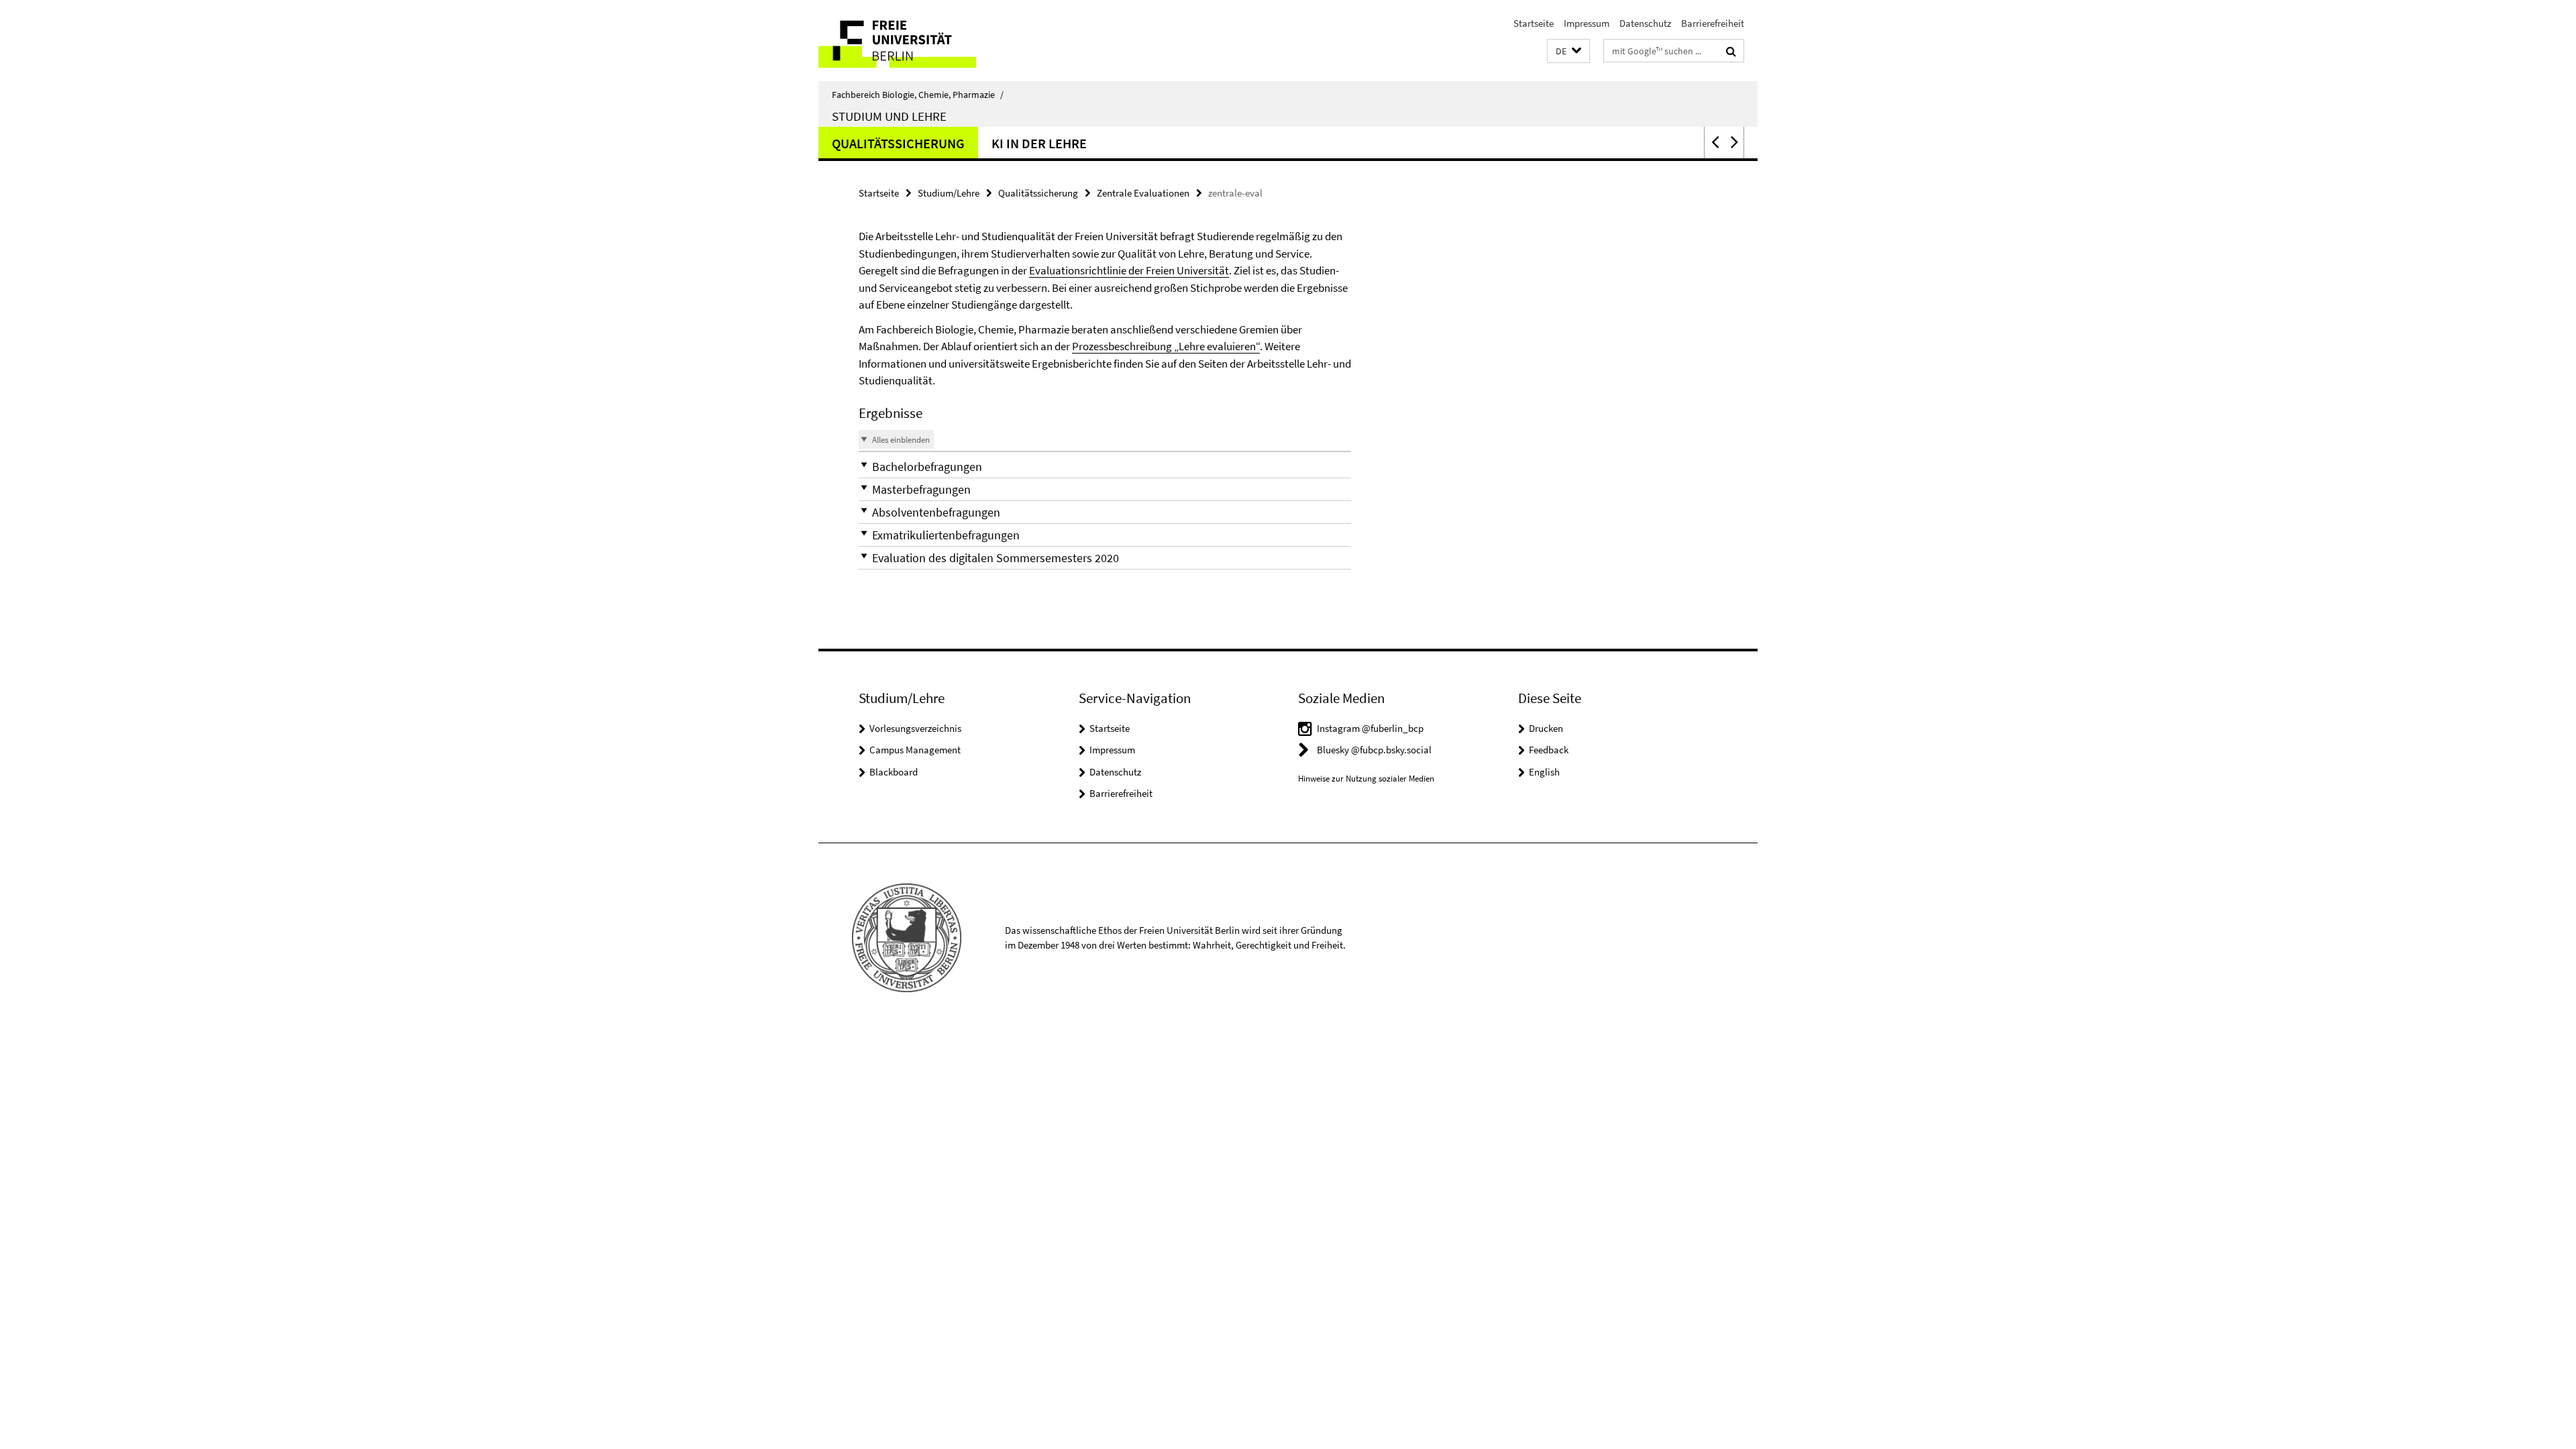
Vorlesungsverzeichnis (915, 728)
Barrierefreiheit (1713, 23)
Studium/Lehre (949, 193)
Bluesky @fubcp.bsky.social (1374, 750)
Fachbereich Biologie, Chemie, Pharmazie (918, 95)
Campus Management (915, 750)
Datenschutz (1645, 23)
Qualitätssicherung (898, 143)
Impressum (1587, 23)
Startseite (1534, 23)
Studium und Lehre (889, 116)
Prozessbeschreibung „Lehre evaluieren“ (1166, 346)
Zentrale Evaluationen (1143, 193)
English (1544, 772)
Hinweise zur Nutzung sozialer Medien (1366, 779)
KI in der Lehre (1039, 143)
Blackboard (894, 772)
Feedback (1549, 750)
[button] (1568, 51)
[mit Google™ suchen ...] (1731, 51)
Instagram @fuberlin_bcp (1370, 728)
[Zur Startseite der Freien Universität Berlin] (931, 41)
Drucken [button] (1546, 728)
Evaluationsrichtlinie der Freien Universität (1129, 270)
